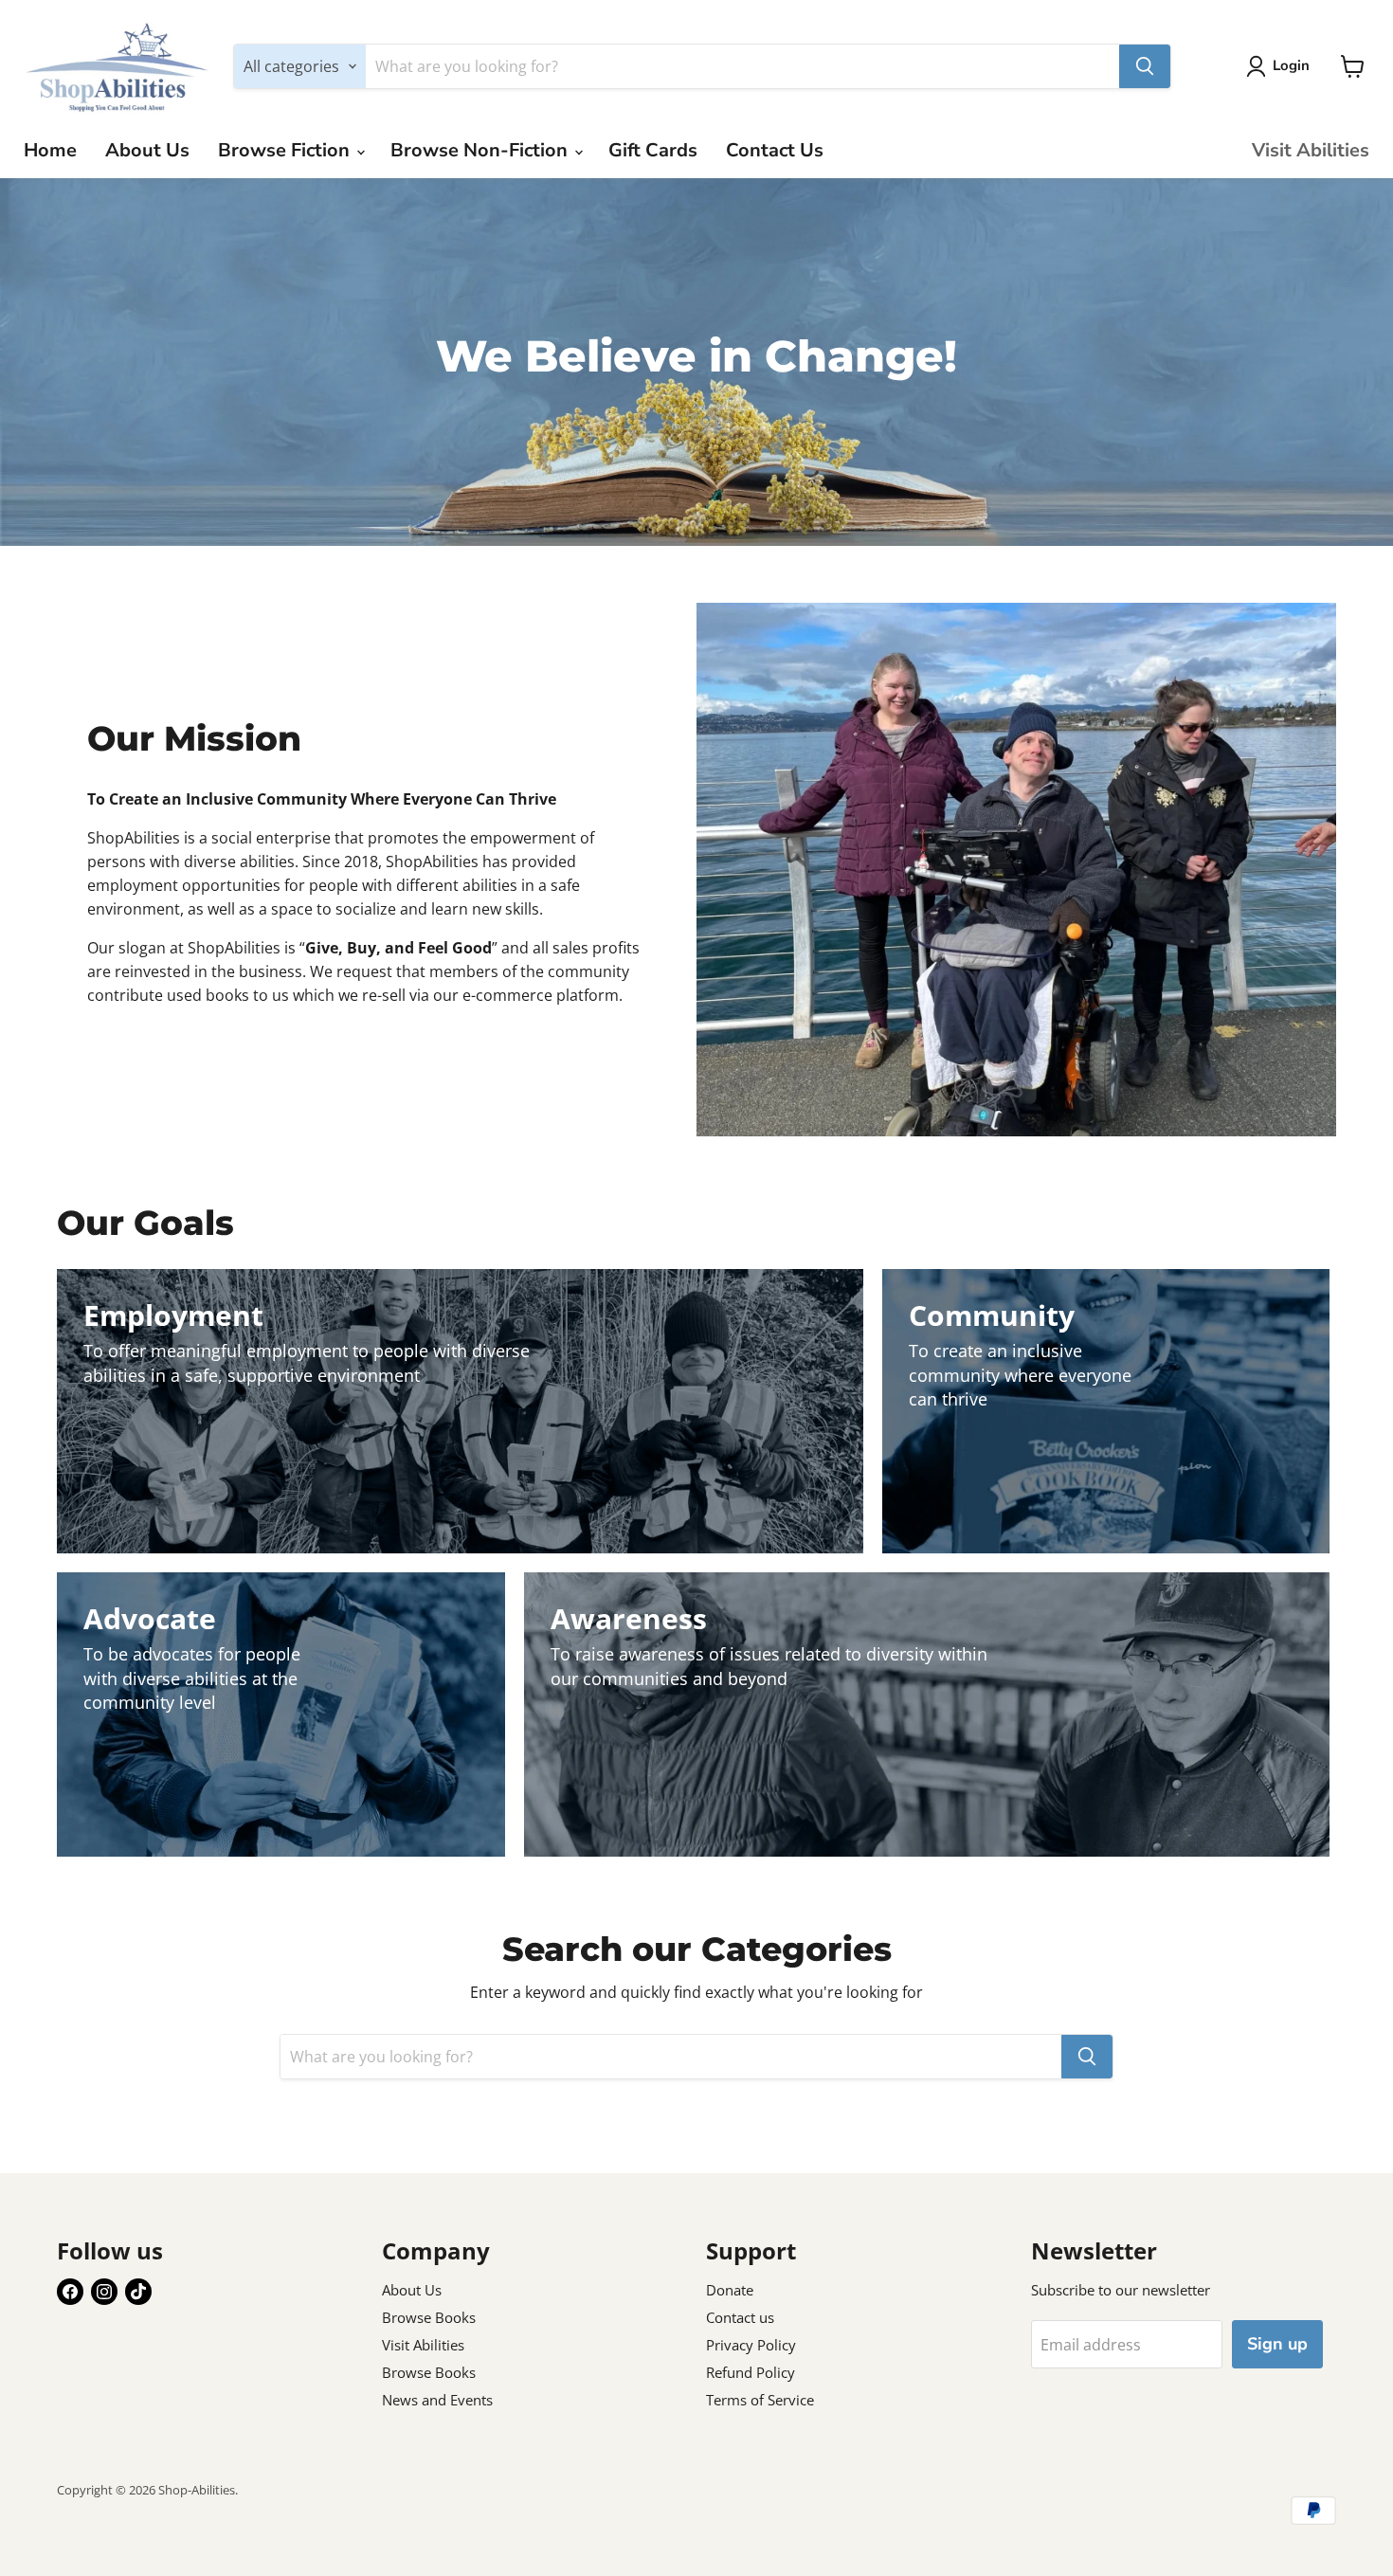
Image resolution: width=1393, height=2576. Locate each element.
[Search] (1145, 66)
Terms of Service (760, 2400)
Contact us (740, 2317)
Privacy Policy (751, 2345)
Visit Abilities (1311, 150)
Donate (730, 2290)
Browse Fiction (286, 150)
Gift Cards (653, 150)
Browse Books (429, 2317)
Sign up (1277, 2344)
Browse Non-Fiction (481, 150)
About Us (147, 150)
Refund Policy (751, 2372)
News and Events (437, 2400)
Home (50, 150)
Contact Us (775, 150)
